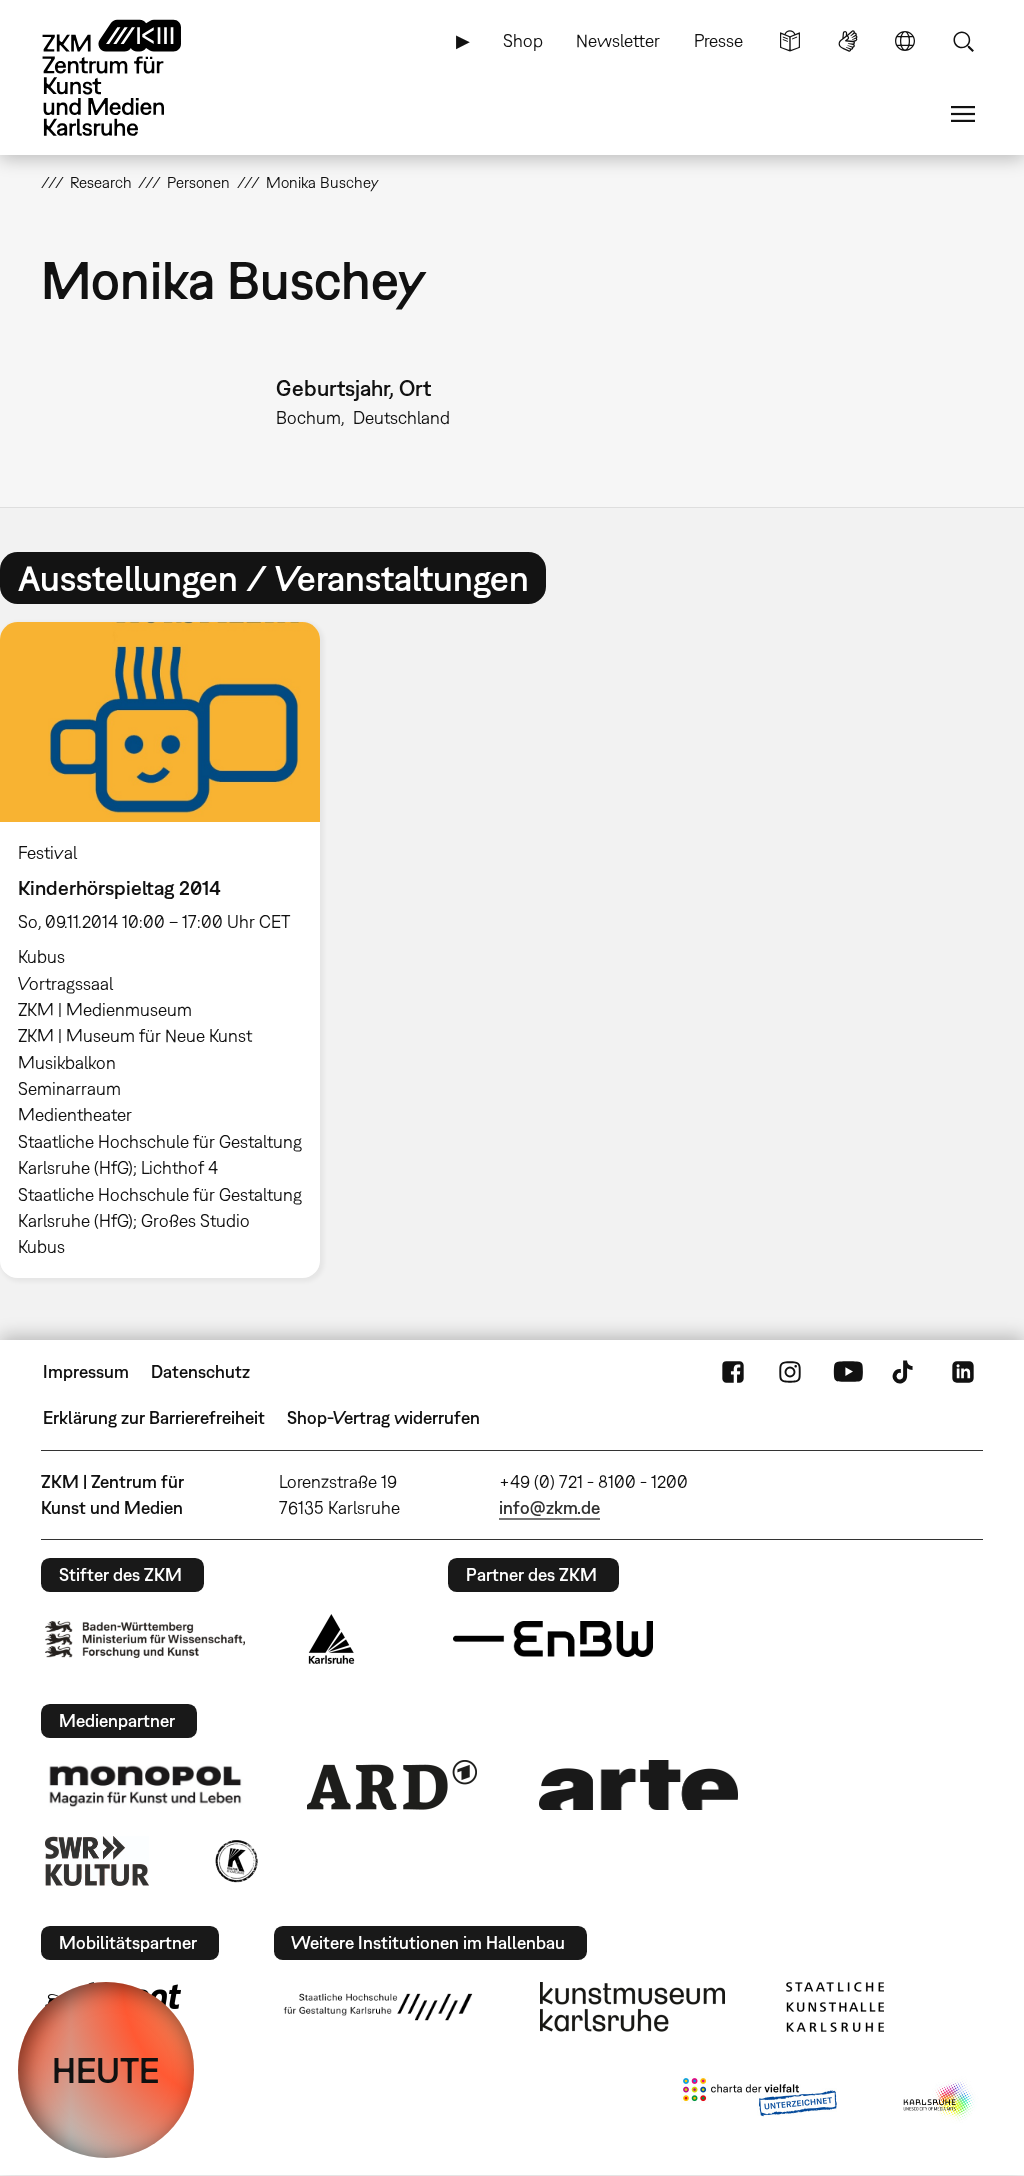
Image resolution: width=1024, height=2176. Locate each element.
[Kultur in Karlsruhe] (235, 1861)
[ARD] (392, 1785)
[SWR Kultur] (97, 1861)
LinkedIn (963, 1372)
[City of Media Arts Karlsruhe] (939, 2101)
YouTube (848, 1372)
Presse (718, 40)
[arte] (639, 1784)
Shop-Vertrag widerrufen (383, 1417)
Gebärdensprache (848, 41)
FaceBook (733, 1372)
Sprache (905, 41)
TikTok (905, 1372)
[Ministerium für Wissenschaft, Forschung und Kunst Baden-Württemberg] (145, 1639)
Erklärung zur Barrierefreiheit (154, 1417)
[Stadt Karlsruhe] (331, 1639)
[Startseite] (131, 78)
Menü (963, 114)
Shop (523, 40)
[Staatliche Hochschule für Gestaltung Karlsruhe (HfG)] (378, 2007)
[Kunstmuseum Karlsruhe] (632, 2007)
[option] (169, 950)
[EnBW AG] (553, 1639)
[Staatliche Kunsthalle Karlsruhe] (835, 2007)
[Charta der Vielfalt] (759, 2101)
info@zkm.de (549, 1507)
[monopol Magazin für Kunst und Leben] (145, 1785)
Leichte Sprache (790, 41)
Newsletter (618, 40)
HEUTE (106, 2070)
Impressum (86, 1371)
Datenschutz (200, 1371)
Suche (963, 41)
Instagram (790, 1372)
